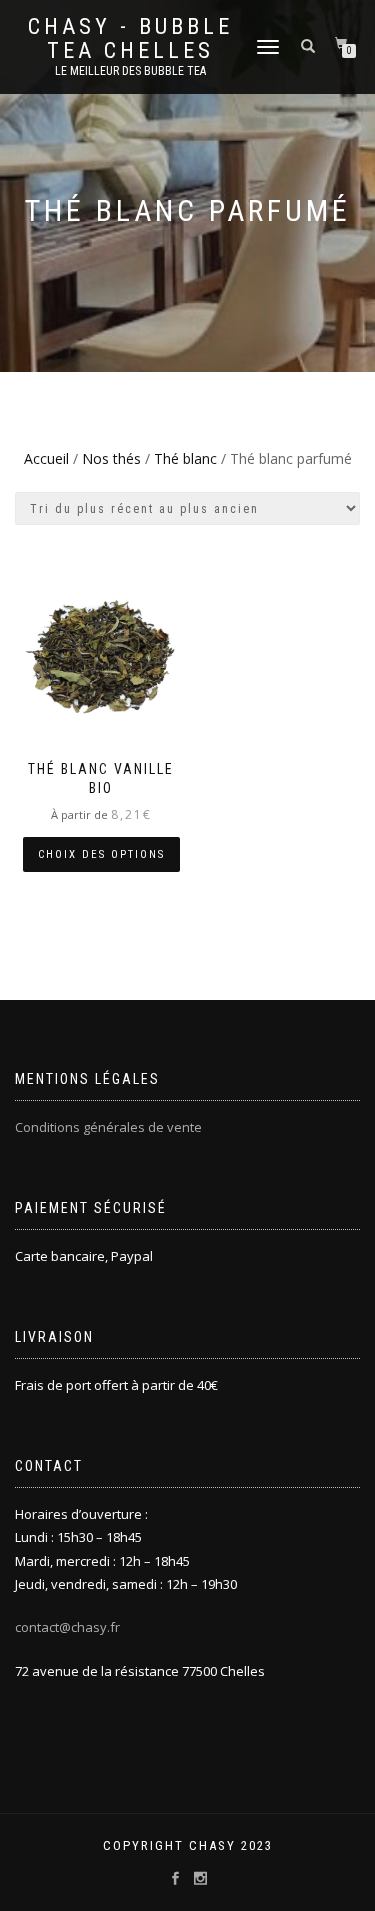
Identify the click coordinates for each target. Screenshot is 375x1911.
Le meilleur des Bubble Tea (130, 71)
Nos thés (111, 458)
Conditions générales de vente (108, 1127)
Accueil (46, 458)
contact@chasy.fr (67, 1627)
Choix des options (101, 854)
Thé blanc (185, 458)
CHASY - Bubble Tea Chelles (130, 39)
